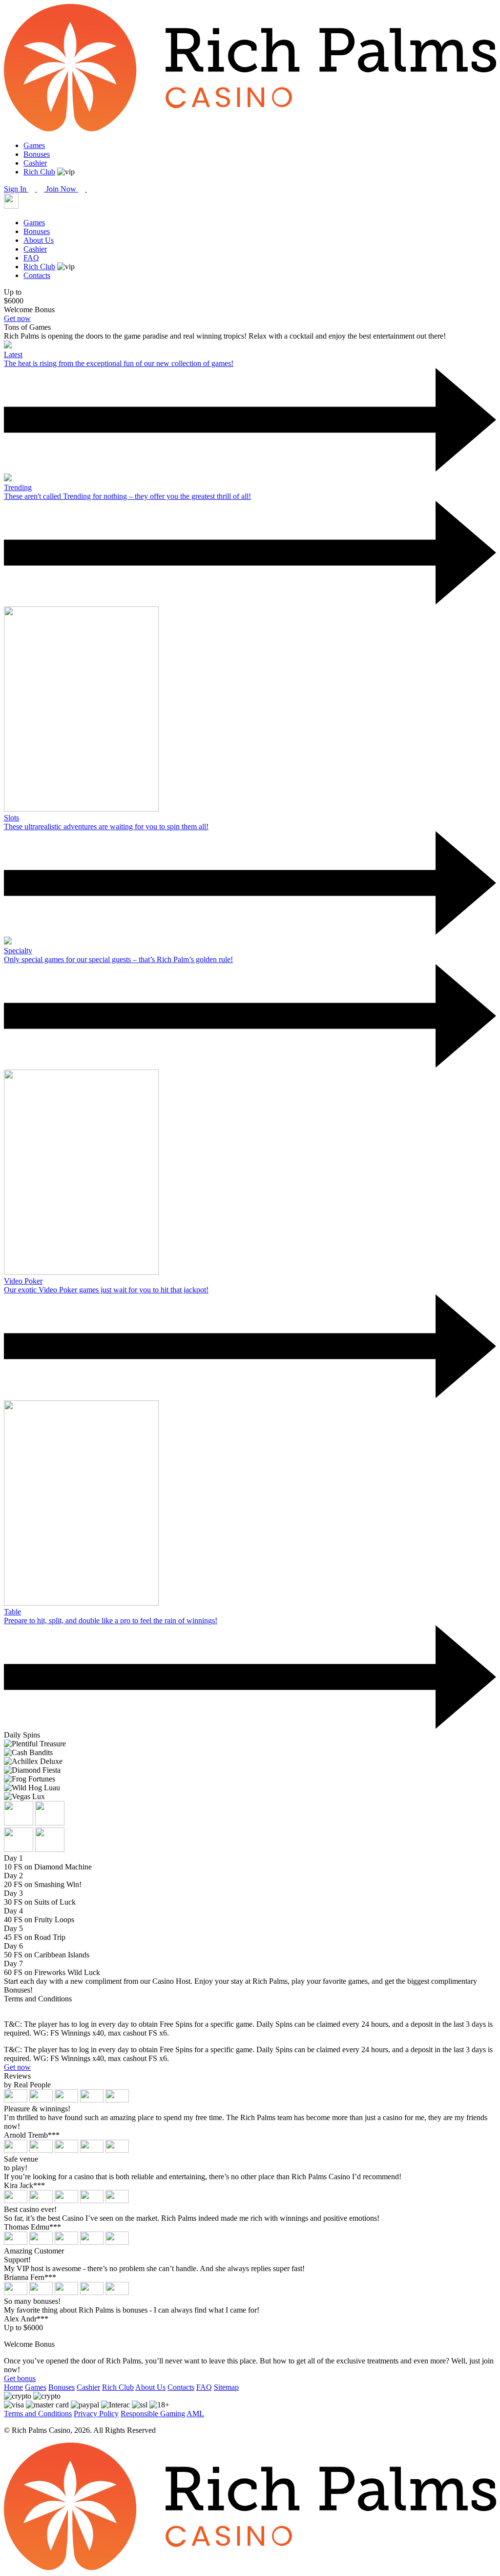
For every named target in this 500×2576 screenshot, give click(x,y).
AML (195, 2414)
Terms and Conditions (38, 2414)
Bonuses (37, 154)
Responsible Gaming (153, 2414)
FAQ (31, 258)
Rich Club (39, 172)
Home (13, 2387)
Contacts (37, 275)
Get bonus (20, 2378)
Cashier (35, 163)
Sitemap (226, 2387)
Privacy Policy (96, 2414)
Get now (17, 318)
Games (34, 145)
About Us (39, 240)
